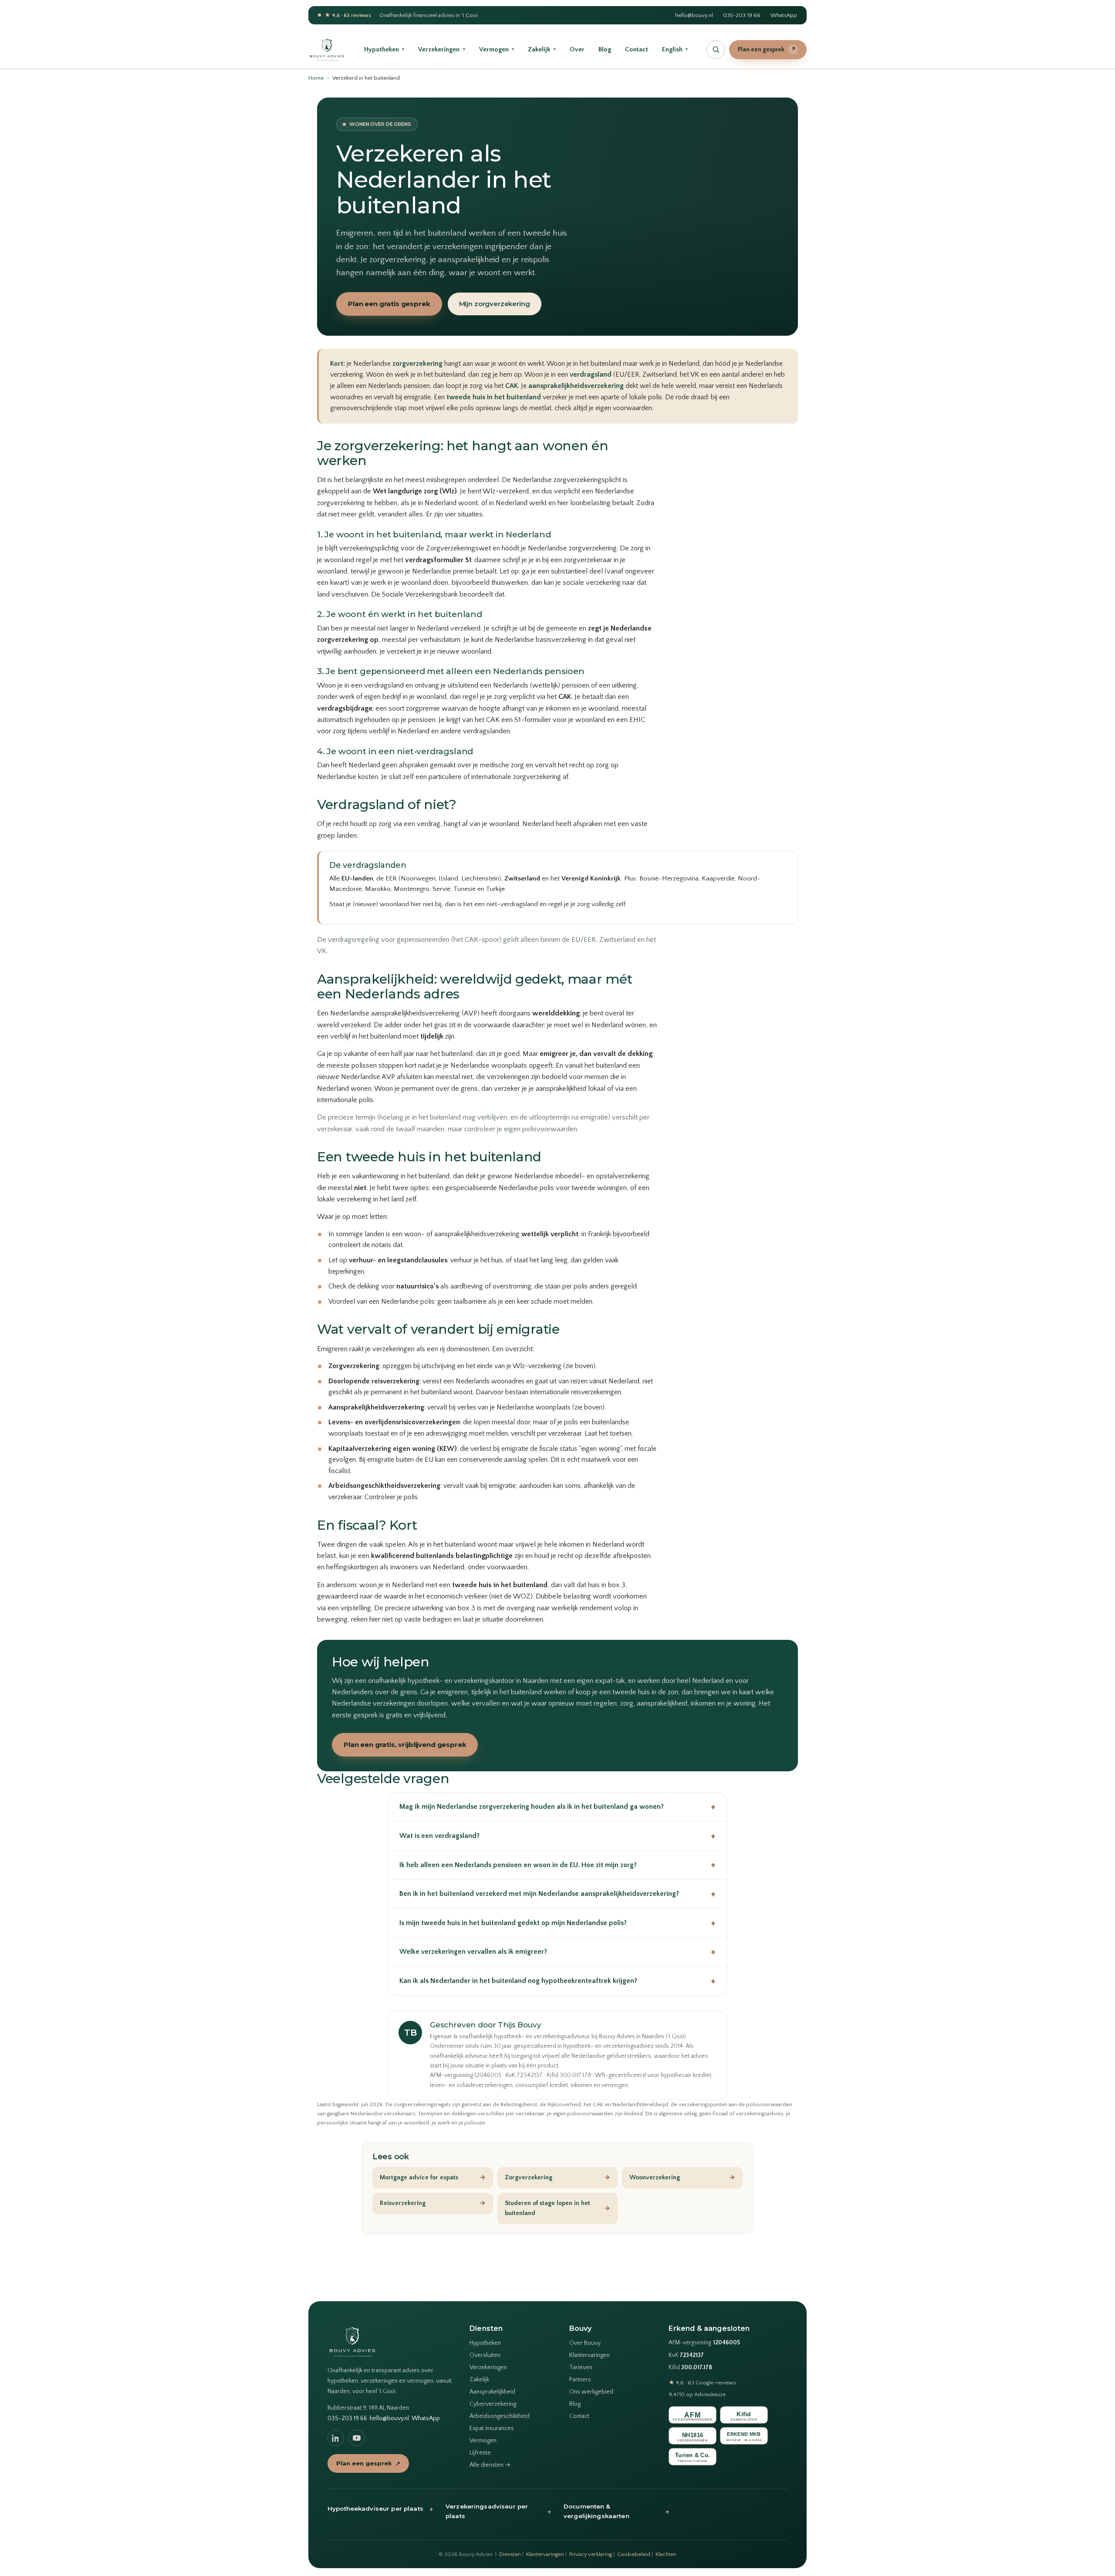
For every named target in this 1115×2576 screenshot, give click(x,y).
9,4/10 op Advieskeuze (697, 2394)
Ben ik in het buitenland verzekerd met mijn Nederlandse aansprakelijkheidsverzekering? (557, 1894)
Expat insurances (492, 2428)
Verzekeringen (441, 49)
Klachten (666, 2554)
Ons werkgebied (591, 2392)
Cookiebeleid (634, 2554)
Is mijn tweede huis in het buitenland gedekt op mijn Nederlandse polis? (557, 1923)
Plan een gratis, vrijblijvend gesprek (405, 1745)
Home (316, 78)
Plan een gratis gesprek (389, 304)
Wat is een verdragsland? (557, 1836)
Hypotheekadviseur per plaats (380, 2509)
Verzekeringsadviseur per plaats (498, 2511)
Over (577, 49)
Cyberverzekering (493, 2404)
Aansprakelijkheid (492, 2392)
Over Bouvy (585, 2343)
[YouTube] (357, 2438)
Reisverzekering (433, 2203)
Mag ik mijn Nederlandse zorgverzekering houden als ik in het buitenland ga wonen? (557, 1807)
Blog (605, 49)
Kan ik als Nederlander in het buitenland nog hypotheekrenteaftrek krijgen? (557, 1981)
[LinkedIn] (336, 2438)
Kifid (690, 2368)
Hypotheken (384, 49)
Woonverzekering (682, 2178)
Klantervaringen (590, 2355)
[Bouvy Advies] (327, 50)
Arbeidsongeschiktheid (500, 2416)
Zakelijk (542, 49)
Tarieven (581, 2367)
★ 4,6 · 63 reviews (348, 15)
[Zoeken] (716, 50)
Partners (580, 2380)
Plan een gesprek (767, 50)
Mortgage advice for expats (433, 2178)
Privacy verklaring (591, 2554)
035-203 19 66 (742, 15)
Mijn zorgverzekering (495, 304)
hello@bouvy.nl (694, 15)
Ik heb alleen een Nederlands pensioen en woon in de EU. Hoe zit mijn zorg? (557, 1865)
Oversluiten (485, 2355)
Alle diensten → (490, 2465)
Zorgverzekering (558, 2178)
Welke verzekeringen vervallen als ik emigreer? (557, 1952)
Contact (637, 49)
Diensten (510, 2554)
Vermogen (497, 49)
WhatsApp (784, 15)
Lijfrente (480, 2453)
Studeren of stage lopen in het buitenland (558, 2208)
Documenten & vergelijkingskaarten (617, 2511)
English (675, 49)
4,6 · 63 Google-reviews (702, 2383)
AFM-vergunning (704, 2343)
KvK (686, 2355)
